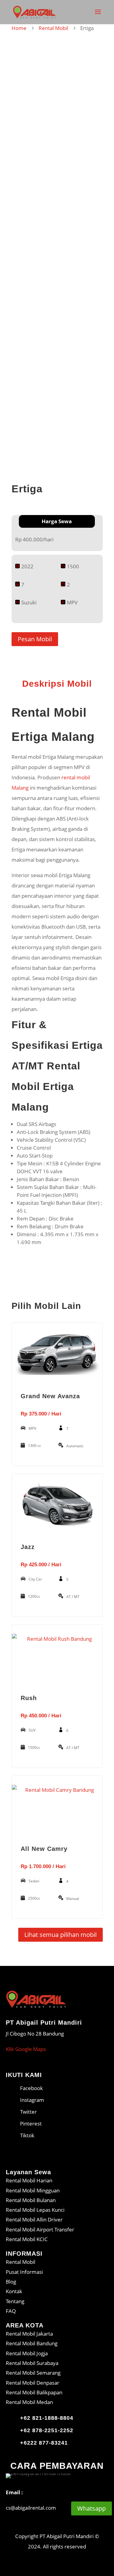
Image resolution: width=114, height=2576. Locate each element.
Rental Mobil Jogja (27, 2353)
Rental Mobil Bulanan (31, 2200)
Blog (11, 2282)
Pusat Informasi (24, 2272)
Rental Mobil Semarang (33, 2373)
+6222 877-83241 (44, 2443)
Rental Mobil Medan (29, 2402)
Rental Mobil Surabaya (32, 2363)
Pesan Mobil (35, 639)
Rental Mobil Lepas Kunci (35, 2210)
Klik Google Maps (26, 2049)
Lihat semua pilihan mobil (60, 1935)
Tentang (15, 2301)
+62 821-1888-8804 (47, 2418)
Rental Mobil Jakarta (29, 2334)
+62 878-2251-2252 (47, 2430)
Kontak (14, 2291)
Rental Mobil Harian (29, 2180)
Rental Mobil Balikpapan (34, 2392)
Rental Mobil (53, 28)
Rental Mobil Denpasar (33, 2383)
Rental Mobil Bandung (32, 2343)
